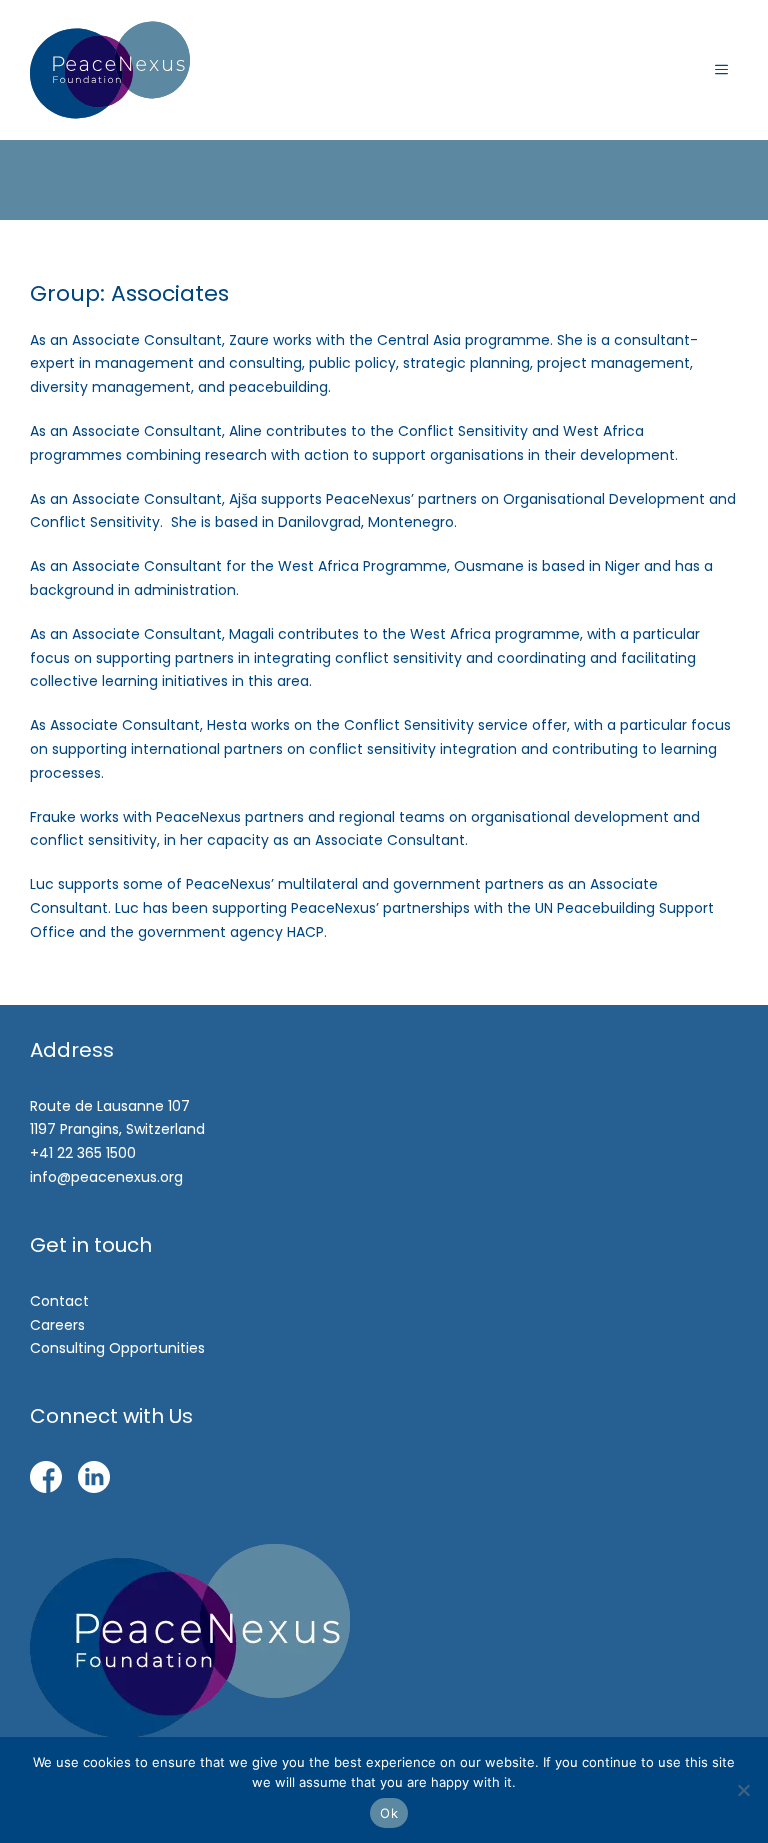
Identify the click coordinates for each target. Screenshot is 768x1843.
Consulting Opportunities (117, 1348)
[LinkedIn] (94, 1481)
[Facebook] (46, 1481)
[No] (743, 1790)
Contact (59, 1301)
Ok (389, 1813)
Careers (57, 1325)
